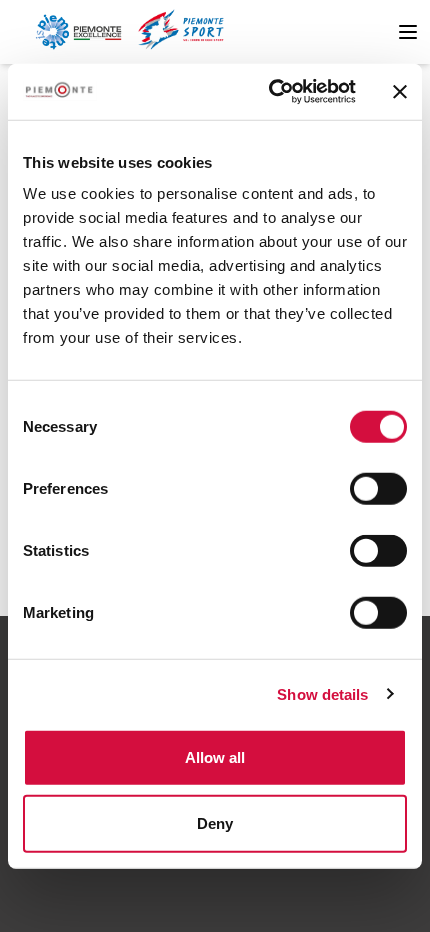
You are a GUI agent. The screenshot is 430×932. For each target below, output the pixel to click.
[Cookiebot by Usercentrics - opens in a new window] (270, 92)
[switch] (378, 489)
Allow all (215, 757)
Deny (215, 822)
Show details (322, 693)
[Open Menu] (408, 32)
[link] (180, 32)
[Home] (78, 32)
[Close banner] (400, 92)
